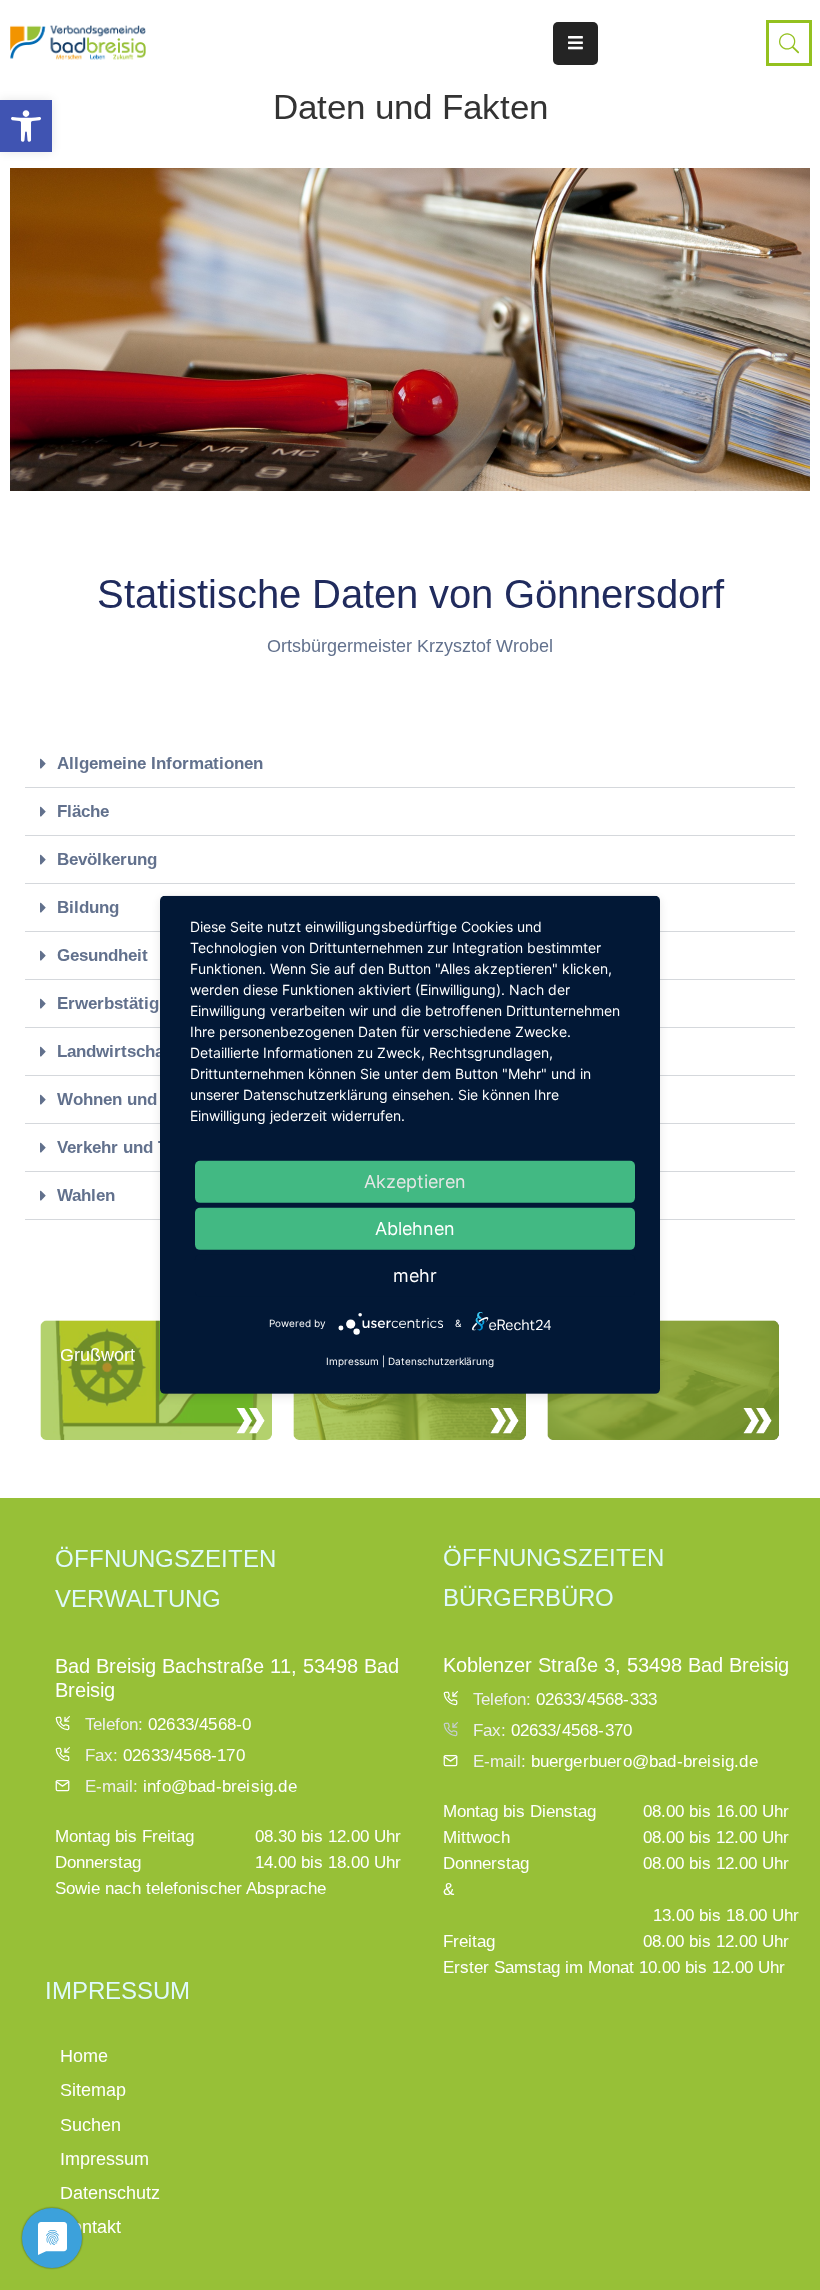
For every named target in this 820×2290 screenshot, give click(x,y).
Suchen (90, 2125)
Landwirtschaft (116, 1051)
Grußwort (97, 1355)
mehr (415, 1275)
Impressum (104, 2159)
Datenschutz (110, 2193)
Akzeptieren (415, 1181)
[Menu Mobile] (575, 43)
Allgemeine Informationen (160, 763)
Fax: (165, 1755)
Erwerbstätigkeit (122, 1003)
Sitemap (93, 2090)
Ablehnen (415, 1228)
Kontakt (90, 2227)
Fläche (83, 811)
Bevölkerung (107, 859)
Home (84, 2056)
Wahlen (86, 1195)
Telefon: (168, 1724)
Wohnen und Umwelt (139, 1099)
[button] (26, 126)
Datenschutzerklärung (441, 1361)
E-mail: (191, 1786)
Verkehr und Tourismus (149, 1147)
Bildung (88, 907)
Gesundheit (102, 955)
